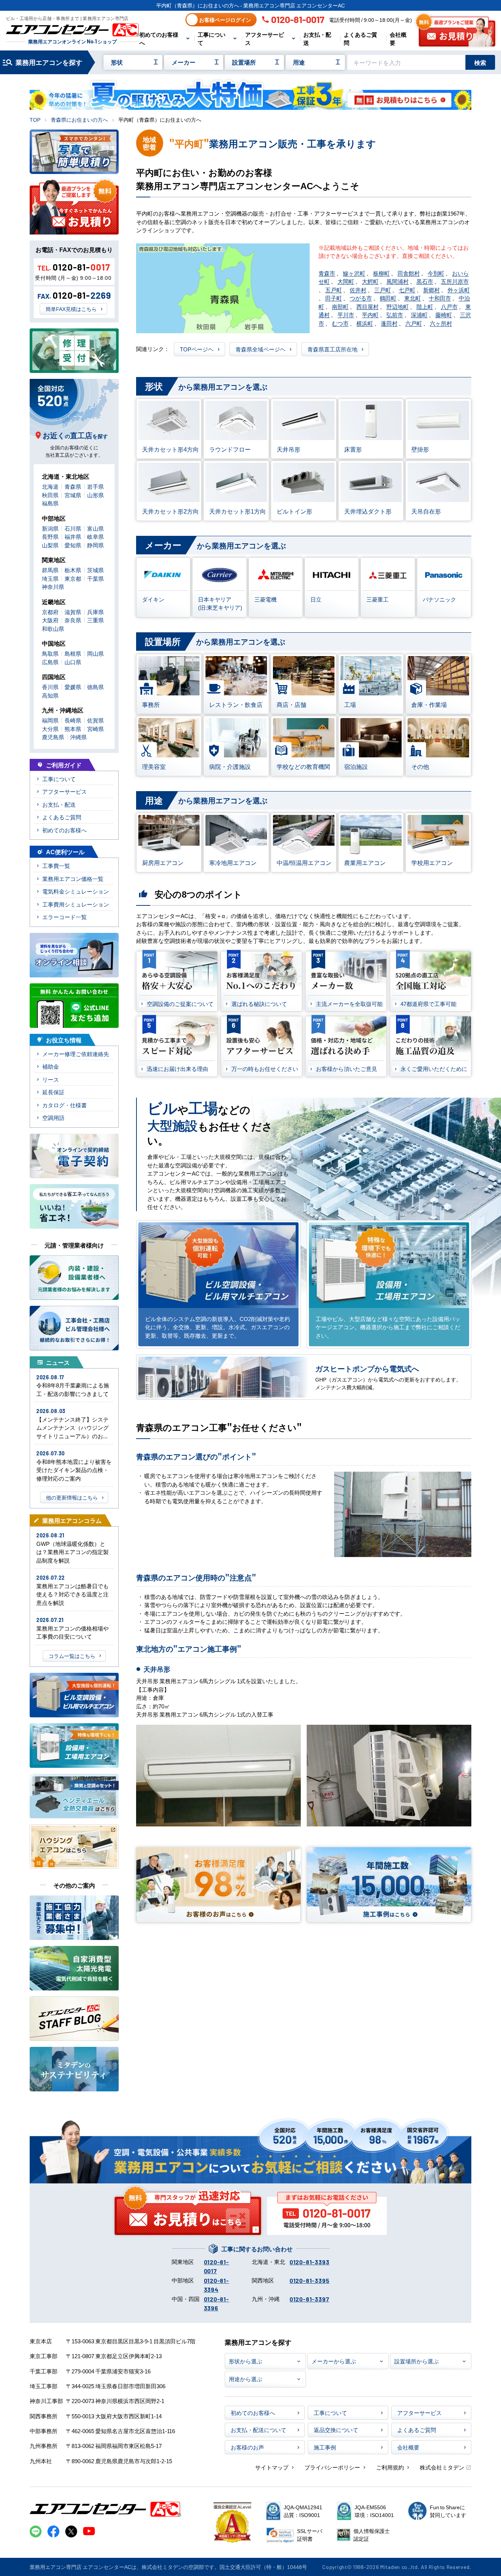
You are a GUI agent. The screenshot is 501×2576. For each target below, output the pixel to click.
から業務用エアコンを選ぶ (206, 386)
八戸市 (449, 306)
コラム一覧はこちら (72, 1656)
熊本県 (73, 729)
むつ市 (340, 323)
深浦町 (419, 314)
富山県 (95, 528)
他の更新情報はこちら (72, 1497)
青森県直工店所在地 (332, 349)
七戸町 (407, 290)
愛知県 (73, 545)
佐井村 (358, 290)
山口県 (73, 662)
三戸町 (383, 290)
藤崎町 (444, 314)
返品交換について (336, 2430)
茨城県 (95, 570)
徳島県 (95, 687)
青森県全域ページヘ (261, 349)
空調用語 (53, 1117)
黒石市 (425, 281)
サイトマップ (272, 2467)
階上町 (425, 306)
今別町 (436, 273)
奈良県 (73, 620)
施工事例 (325, 2447)
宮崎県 (95, 729)
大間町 (346, 281)
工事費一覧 (56, 866)
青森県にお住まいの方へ (79, 119)
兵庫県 (95, 612)
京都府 (50, 612)
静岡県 (95, 545)
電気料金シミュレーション (76, 891)
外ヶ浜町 (459, 290)
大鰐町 (370, 281)
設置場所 (244, 62)
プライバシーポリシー (332, 2467)
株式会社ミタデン (442, 2467)
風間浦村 (398, 281)
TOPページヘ (197, 349)
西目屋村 (367, 306)
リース (51, 1079)
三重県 (95, 620)
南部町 (340, 306)
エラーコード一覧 (65, 917)
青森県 (73, 486)
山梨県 (50, 545)
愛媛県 (73, 687)
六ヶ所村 (441, 323)
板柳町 (381, 273)
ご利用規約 (390, 2467)
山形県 (95, 495)
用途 (299, 62)
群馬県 (50, 570)
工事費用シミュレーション (76, 904)
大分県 (50, 729)
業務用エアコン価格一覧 (73, 879)
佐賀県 (95, 720)
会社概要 (398, 38)
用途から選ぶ (245, 2379)
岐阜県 (95, 536)
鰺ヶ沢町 (354, 273)
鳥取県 (50, 653)
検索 (480, 62)
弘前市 (395, 314)
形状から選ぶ (245, 2361)
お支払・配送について (258, 2430)
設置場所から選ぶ (416, 2361)
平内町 (370, 314)
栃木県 (73, 570)
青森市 (327, 273)
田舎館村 (409, 273)
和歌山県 (53, 628)
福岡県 (50, 720)
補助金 (51, 1066)
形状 (117, 62)
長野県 (50, 536)
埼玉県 (50, 578)
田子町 (334, 298)
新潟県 (50, 528)
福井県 (73, 536)
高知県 (50, 695)
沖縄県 (78, 737)
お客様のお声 (247, 2447)
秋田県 (50, 495)
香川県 (50, 687)
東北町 (413, 298)
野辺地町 (398, 306)
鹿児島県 (53, 737)
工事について (212, 38)
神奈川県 (53, 586)
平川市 (346, 314)
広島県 (50, 662)
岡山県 (95, 653)
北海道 (50, 486)
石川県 (73, 528)
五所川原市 (455, 281)
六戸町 (414, 323)
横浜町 (365, 323)
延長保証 (53, 1092)
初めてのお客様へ (159, 38)
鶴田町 (388, 298)
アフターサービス (265, 38)
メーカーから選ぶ (334, 2361)
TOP (35, 119)
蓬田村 (389, 323)
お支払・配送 (317, 38)
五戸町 (334, 290)
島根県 (73, 653)
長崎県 (73, 720)
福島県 (50, 503)
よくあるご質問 (360, 38)
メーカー (184, 62)
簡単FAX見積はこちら (71, 309)
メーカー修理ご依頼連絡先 (76, 1054)
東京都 (73, 578)
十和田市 (440, 298)
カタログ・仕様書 (65, 1105)
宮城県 (73, 495)
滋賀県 (73, 612)
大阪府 (50, 620)
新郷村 (431, 290)
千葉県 (95, 578)
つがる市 (361, 298)
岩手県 (95, 486)
